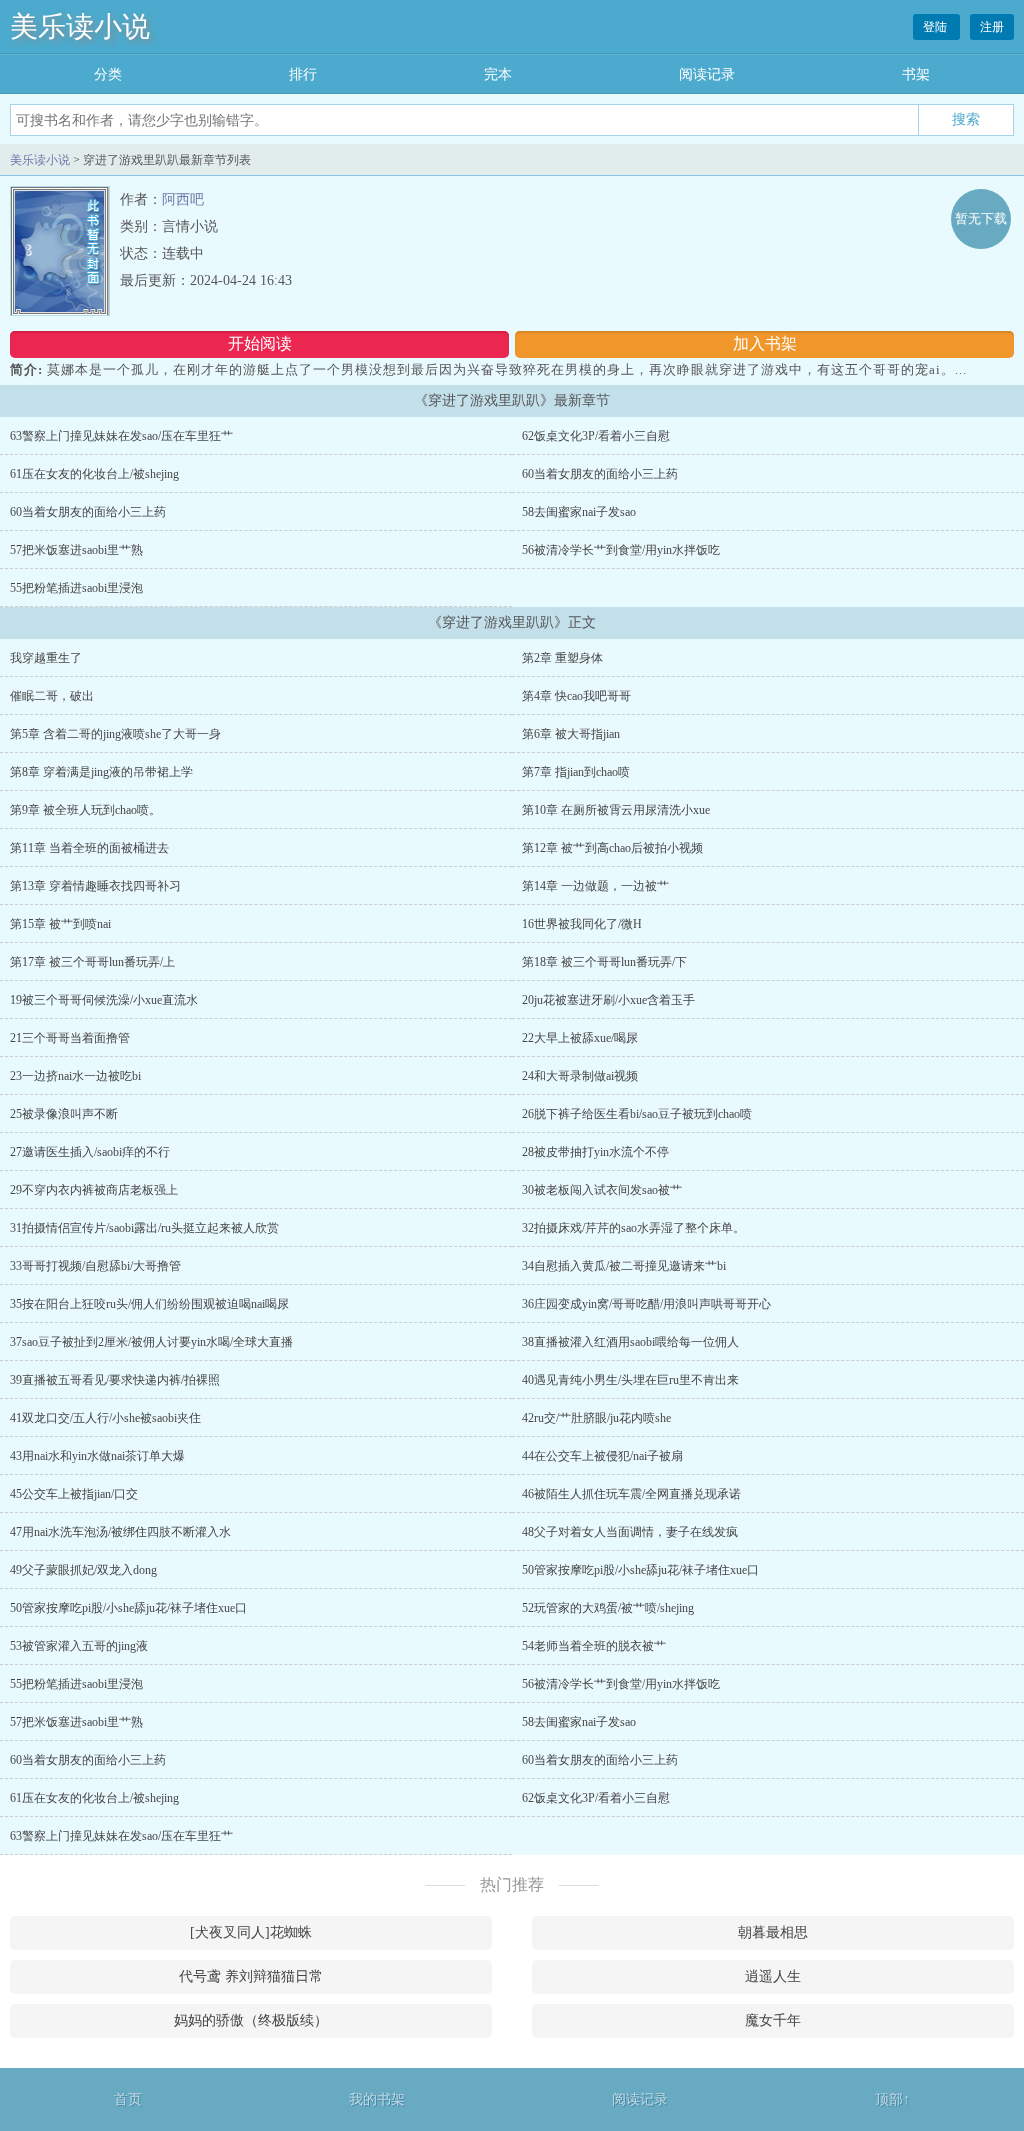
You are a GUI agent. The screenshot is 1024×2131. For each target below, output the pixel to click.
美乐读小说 (80, 26)
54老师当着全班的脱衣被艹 (594, 1646)
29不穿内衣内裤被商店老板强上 (94, 1190)
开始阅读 (260, 343)
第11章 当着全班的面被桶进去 (89, 848)
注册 (992, 27)
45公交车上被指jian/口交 (74, 1494)
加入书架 (765, 343)
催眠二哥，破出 (52, 696)
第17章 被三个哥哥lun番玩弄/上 (92, 962)
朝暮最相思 (773, 1932)
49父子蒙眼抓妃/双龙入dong (83, 1570)
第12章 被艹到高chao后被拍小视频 (612, 848)
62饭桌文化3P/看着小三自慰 (596, 436)
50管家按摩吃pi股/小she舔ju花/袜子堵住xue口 (640, 1570)
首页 (128, 2099)
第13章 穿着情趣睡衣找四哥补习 (95, 886)
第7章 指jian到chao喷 (576, 772)
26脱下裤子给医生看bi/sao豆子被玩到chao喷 (637, 1114)
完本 (498, 74)
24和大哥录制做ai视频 (580, 1076)
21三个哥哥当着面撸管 (70, 1038)
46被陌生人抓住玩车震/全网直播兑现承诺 (631, 1494)
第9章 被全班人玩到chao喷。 (85, 810)
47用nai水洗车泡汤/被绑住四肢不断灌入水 (120, 1532)
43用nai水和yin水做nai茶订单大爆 (97, 1456)
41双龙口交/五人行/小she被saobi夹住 (105, 1418)
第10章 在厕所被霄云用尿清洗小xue (616, 810)
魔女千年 (773, 2020)
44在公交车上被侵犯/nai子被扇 (602, 1456)
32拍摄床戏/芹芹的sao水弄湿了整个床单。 (633, 1228)
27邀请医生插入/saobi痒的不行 (90, 1152)
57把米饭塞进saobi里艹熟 (76, 550)
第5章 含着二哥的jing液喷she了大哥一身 (115, 734)
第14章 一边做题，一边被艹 (595, 886)
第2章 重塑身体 (562, 658)
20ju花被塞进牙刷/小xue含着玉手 (608, 1000)
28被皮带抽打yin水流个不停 (595, 1152)
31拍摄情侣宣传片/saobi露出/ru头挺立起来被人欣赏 (144, 1228)
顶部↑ (892, 2099)
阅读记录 (707, 74)
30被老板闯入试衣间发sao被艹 (602, 1190)
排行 (303, 74)
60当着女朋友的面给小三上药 (600, 474)
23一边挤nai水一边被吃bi (75, 1076)
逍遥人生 (773, 1976)
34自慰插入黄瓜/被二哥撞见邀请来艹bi (624, 1266)
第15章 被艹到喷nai (60, 924)
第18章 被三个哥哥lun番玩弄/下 (604, 962)
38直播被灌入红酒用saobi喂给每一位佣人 (630, 1342)
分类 (108, 74)
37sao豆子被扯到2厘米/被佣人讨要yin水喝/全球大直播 (151, 1342)
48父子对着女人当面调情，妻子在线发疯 (630, 1532)
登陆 (936, 27)
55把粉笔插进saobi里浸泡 (76, 588)
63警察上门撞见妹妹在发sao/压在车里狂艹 (121, 436)
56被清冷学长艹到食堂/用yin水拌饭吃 (621, 550)
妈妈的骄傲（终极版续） (251, 2020)
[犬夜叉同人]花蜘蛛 (251, 1932)
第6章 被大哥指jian (571, 734)
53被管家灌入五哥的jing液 (79, 1646)
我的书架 (377, 2099)
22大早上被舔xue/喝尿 (580, 1038)
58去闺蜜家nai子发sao (579, 512)
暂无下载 (981, 218)
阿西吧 (183, 199)
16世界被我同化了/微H (582, 924)
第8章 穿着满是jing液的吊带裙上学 (101, 772)
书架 (916, 74)
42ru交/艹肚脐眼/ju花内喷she (596, 1418)
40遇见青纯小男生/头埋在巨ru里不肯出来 (630, 1380)
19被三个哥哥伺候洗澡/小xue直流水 (104, 1000)
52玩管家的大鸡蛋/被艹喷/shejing (608, 1608)
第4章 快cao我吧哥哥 (576, 696)
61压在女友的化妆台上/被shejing (94, 474)
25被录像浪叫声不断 (64, 1114)
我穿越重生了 (46, 658)
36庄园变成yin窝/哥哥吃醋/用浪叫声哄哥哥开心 (646, 1304)
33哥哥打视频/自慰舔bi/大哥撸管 (95, 1266)
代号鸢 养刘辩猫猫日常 (251, 1976)
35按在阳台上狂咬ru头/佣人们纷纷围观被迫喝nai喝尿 (149, 1304)
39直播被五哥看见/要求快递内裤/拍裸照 (115, 1380)
